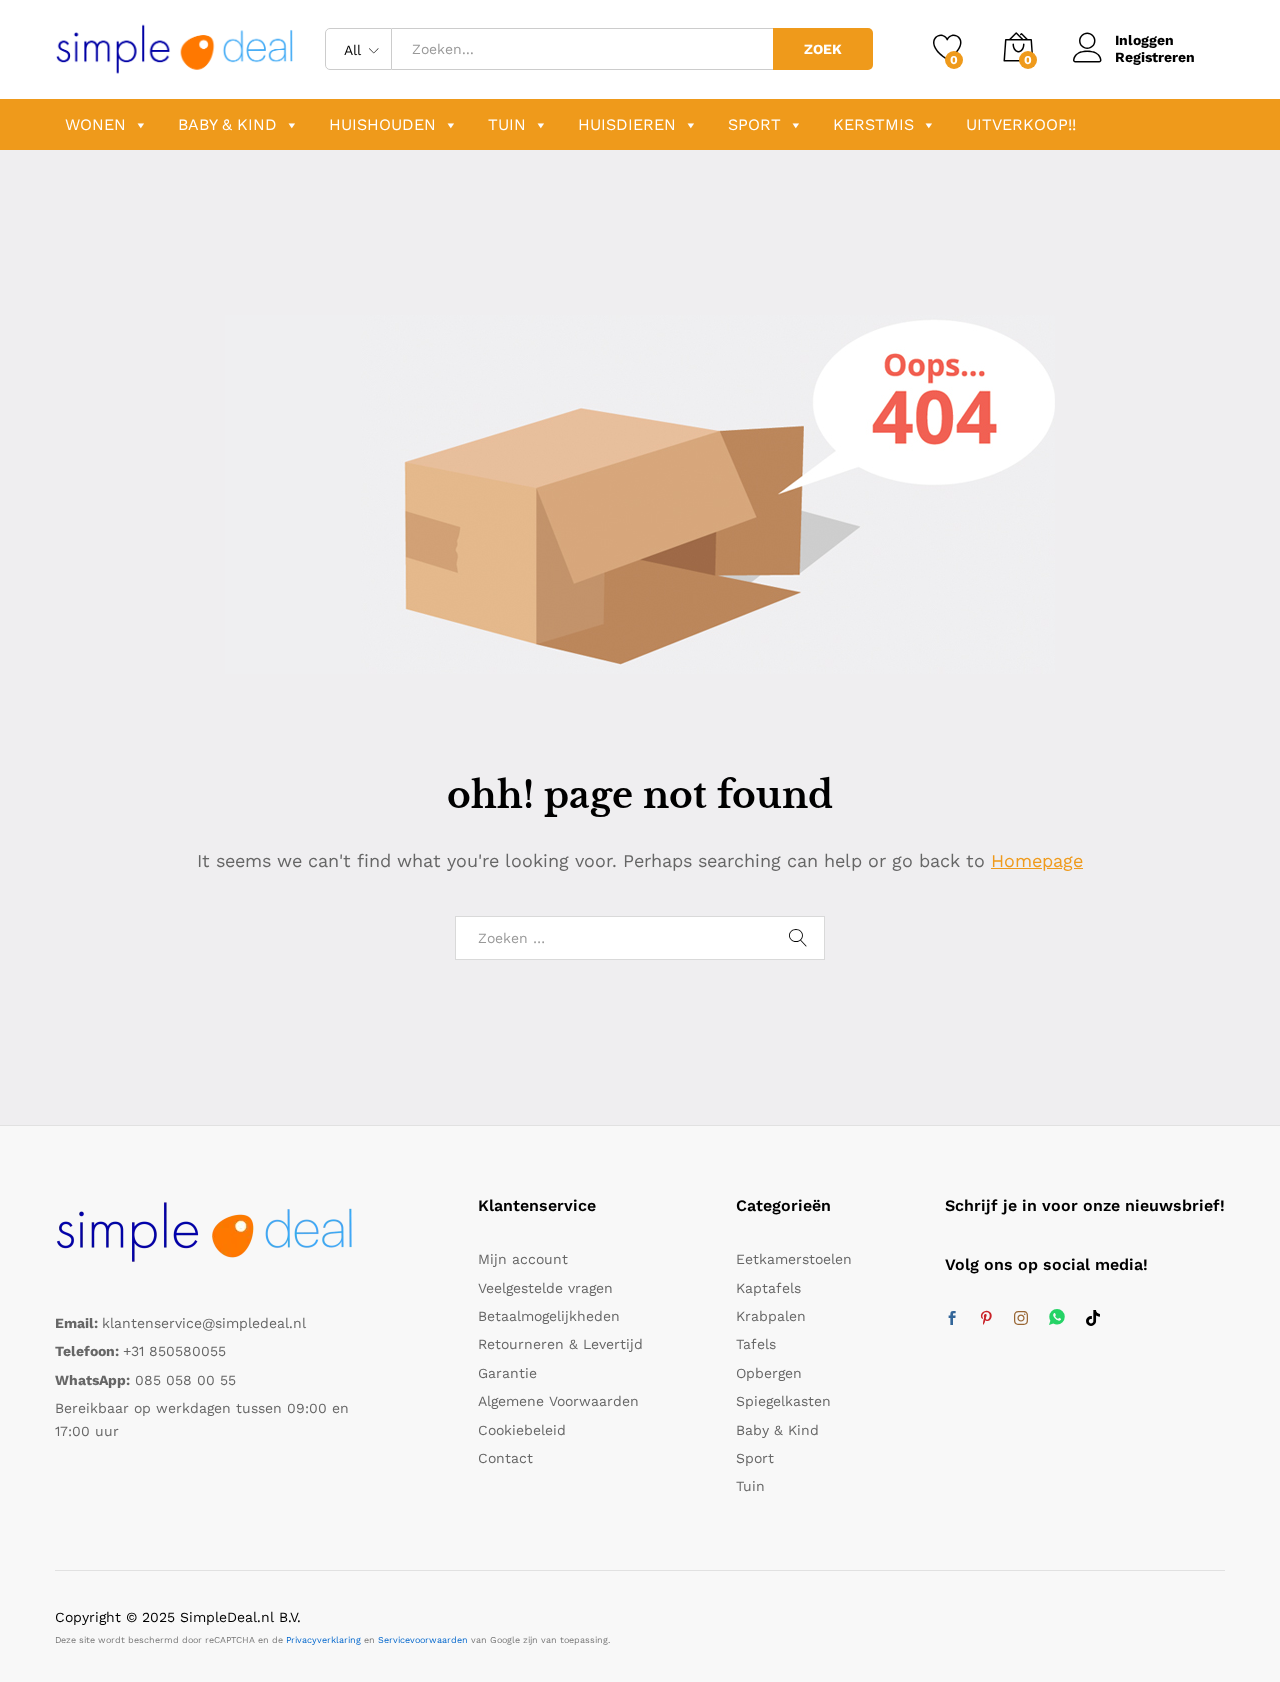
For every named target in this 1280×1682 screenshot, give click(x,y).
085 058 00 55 (185, 1380)
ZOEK (823, 49)
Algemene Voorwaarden (558, 1401)
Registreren (1155, 57)
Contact (505, 1458)
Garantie (507, 1373)
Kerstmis (873, 124)
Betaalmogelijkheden (549, 1316)
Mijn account (523, 1259)
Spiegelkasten (783, 1401)
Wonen (95, 124)
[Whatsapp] (1057, 1318)
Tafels (756, 1344)
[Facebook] (952, 1319)
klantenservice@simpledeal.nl (204, 1323)
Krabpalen (771, 1316)
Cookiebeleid (522, 1430)
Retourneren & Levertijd (560, 1344)
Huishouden (382, 124)
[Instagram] (1021, 1319)
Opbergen (769, 1373)
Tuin (507, 124)
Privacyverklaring (323, 1640)
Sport (754, 124)
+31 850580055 (174, 1351)
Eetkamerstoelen (794, 1259)
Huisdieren (627, 124)
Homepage (1037, 860)
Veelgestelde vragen (545, 1288)
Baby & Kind (227, 124)
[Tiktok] (1093, 1319)
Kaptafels (768, 1288)
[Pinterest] (986, 1319)
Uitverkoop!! (1021, 124)
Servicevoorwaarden (423, 1640)
